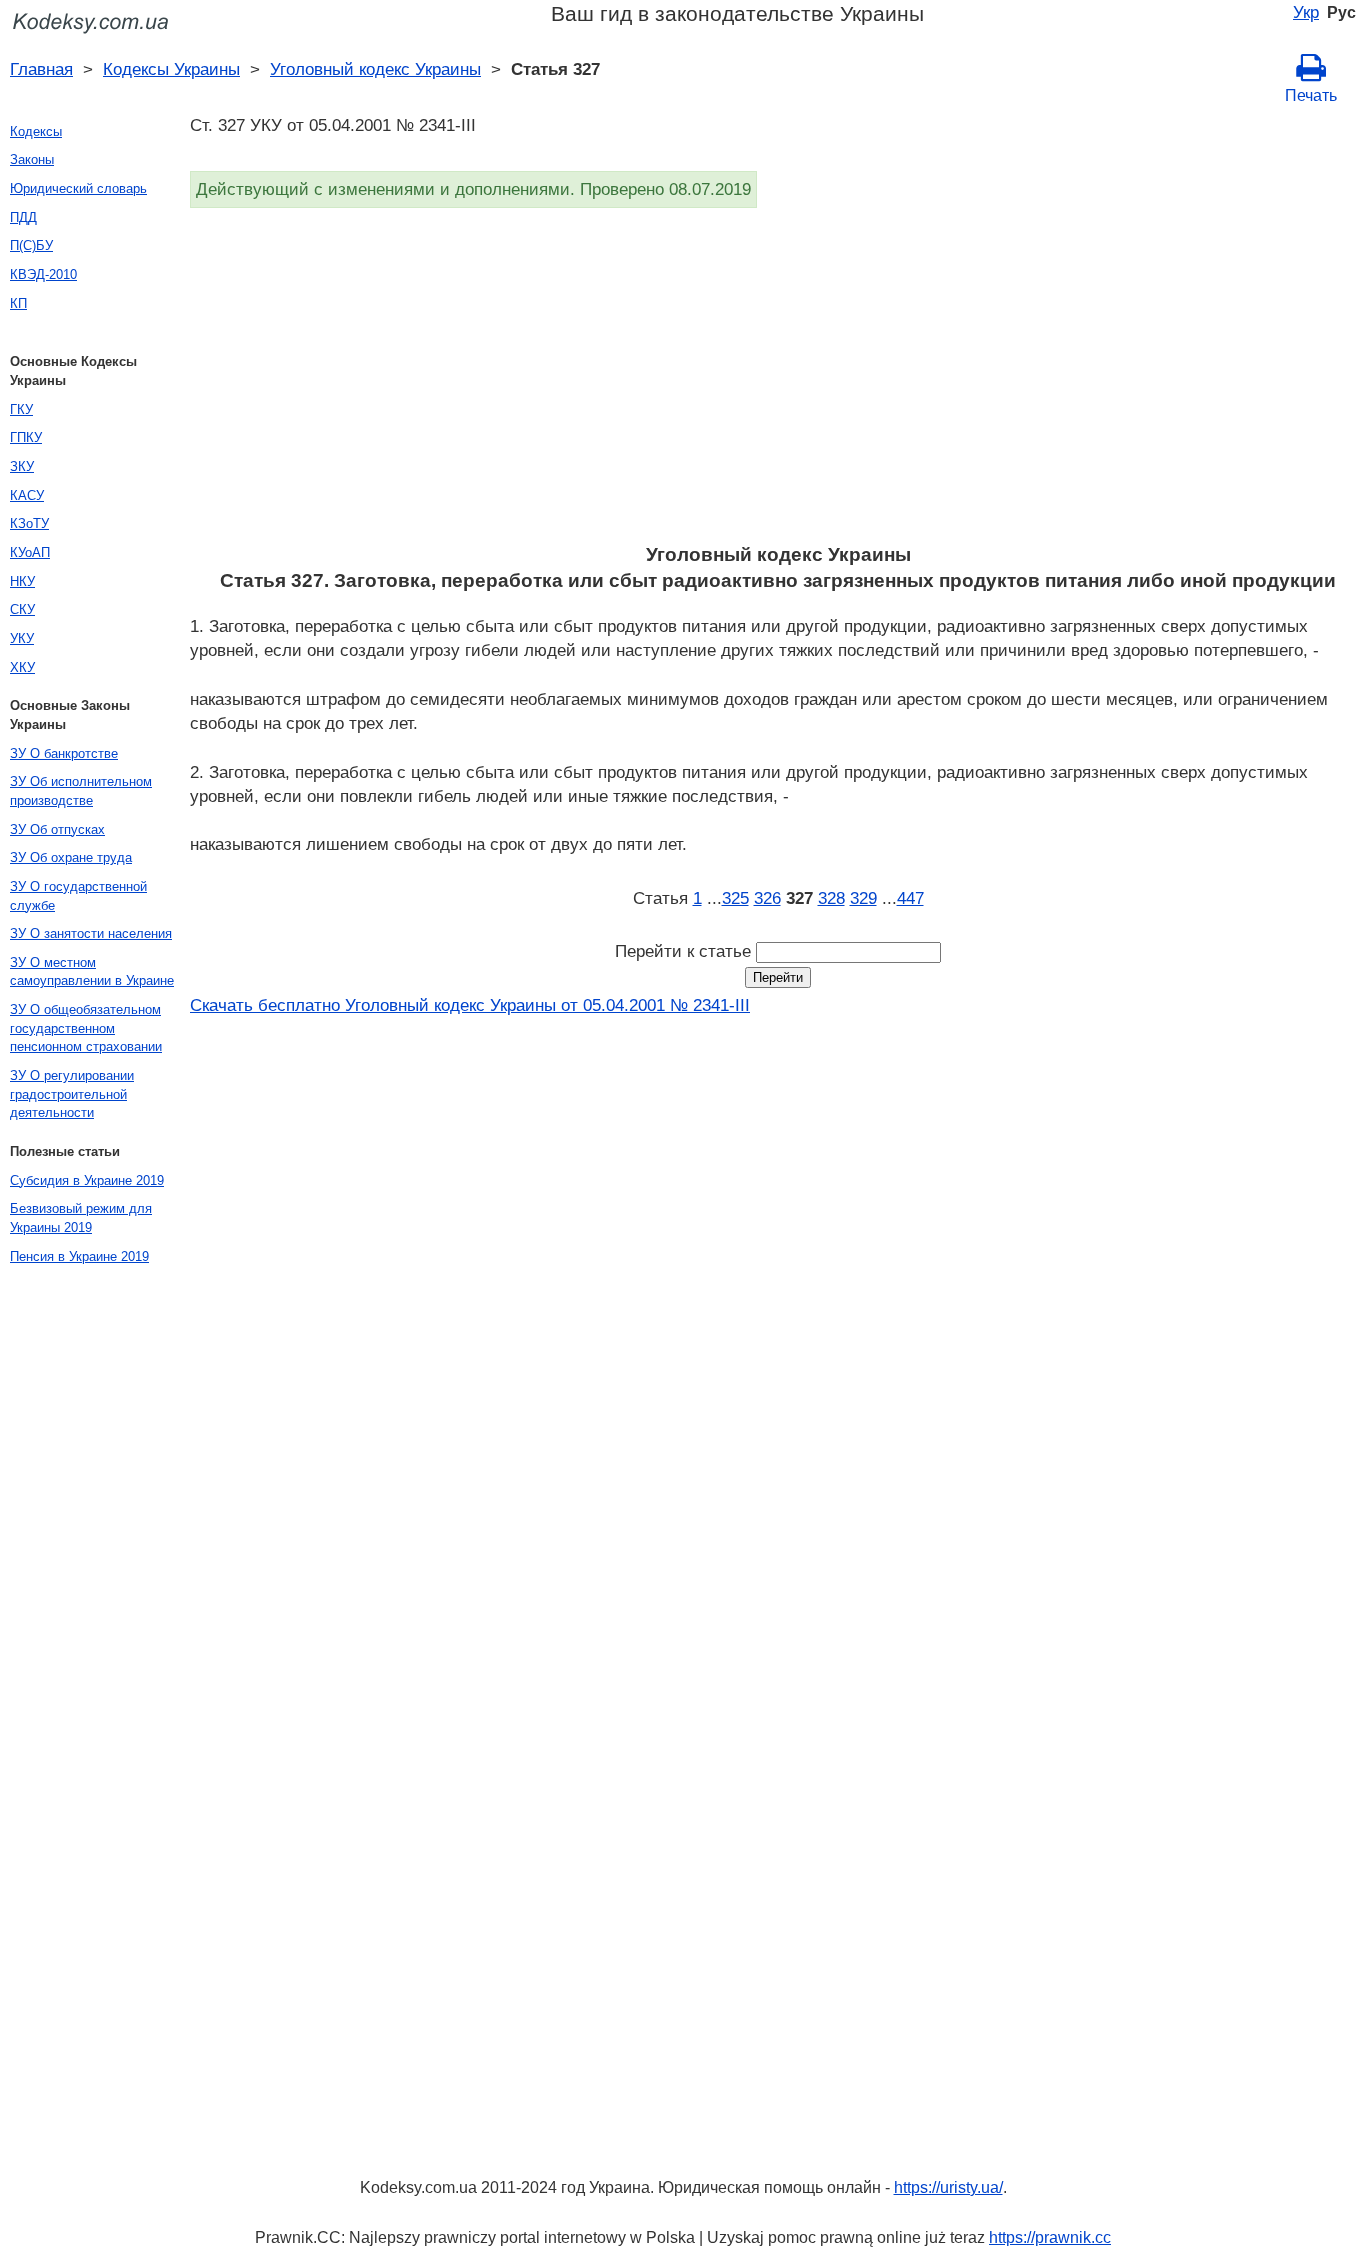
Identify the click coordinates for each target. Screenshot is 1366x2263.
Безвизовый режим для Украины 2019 (81, 1218)
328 (831, 898)
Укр (1306, 12)
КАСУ (27, 495)
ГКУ (21, 409)
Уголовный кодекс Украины (375, 69)
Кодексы (36, 131)
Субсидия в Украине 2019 (87, 1180)
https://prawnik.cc (1050, 2237)
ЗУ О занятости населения (91, 933)
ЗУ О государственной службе (78, 896)
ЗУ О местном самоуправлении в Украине (92, 972)
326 (767, 898)
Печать (1311, 95)
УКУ (22, 638)
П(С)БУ (31, 245)
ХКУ (22, 667)
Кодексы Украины (171, 69)
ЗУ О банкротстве (64, 753)
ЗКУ (22, 466)
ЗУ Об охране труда (71, 857)
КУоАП (30, 552)
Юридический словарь (78, 188)
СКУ (22, 609)
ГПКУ (26, 437)
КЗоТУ (29, 523)
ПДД (23, 217)
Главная (41, 69)
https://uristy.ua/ (948, 2187)
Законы (32, 159)
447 (910, 898)
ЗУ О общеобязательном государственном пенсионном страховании (86, 1028)
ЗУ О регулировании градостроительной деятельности (72, 1094)
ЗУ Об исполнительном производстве (81, 791)
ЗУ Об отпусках (57, 829)
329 (863, 898)
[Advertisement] (778, 382)
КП (18, 303)
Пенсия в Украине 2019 (79, 1256)
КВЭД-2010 (43, 274)
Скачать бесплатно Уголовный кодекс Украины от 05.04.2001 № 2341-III (470, 1005)
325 (735, 898)
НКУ (22, 581)
